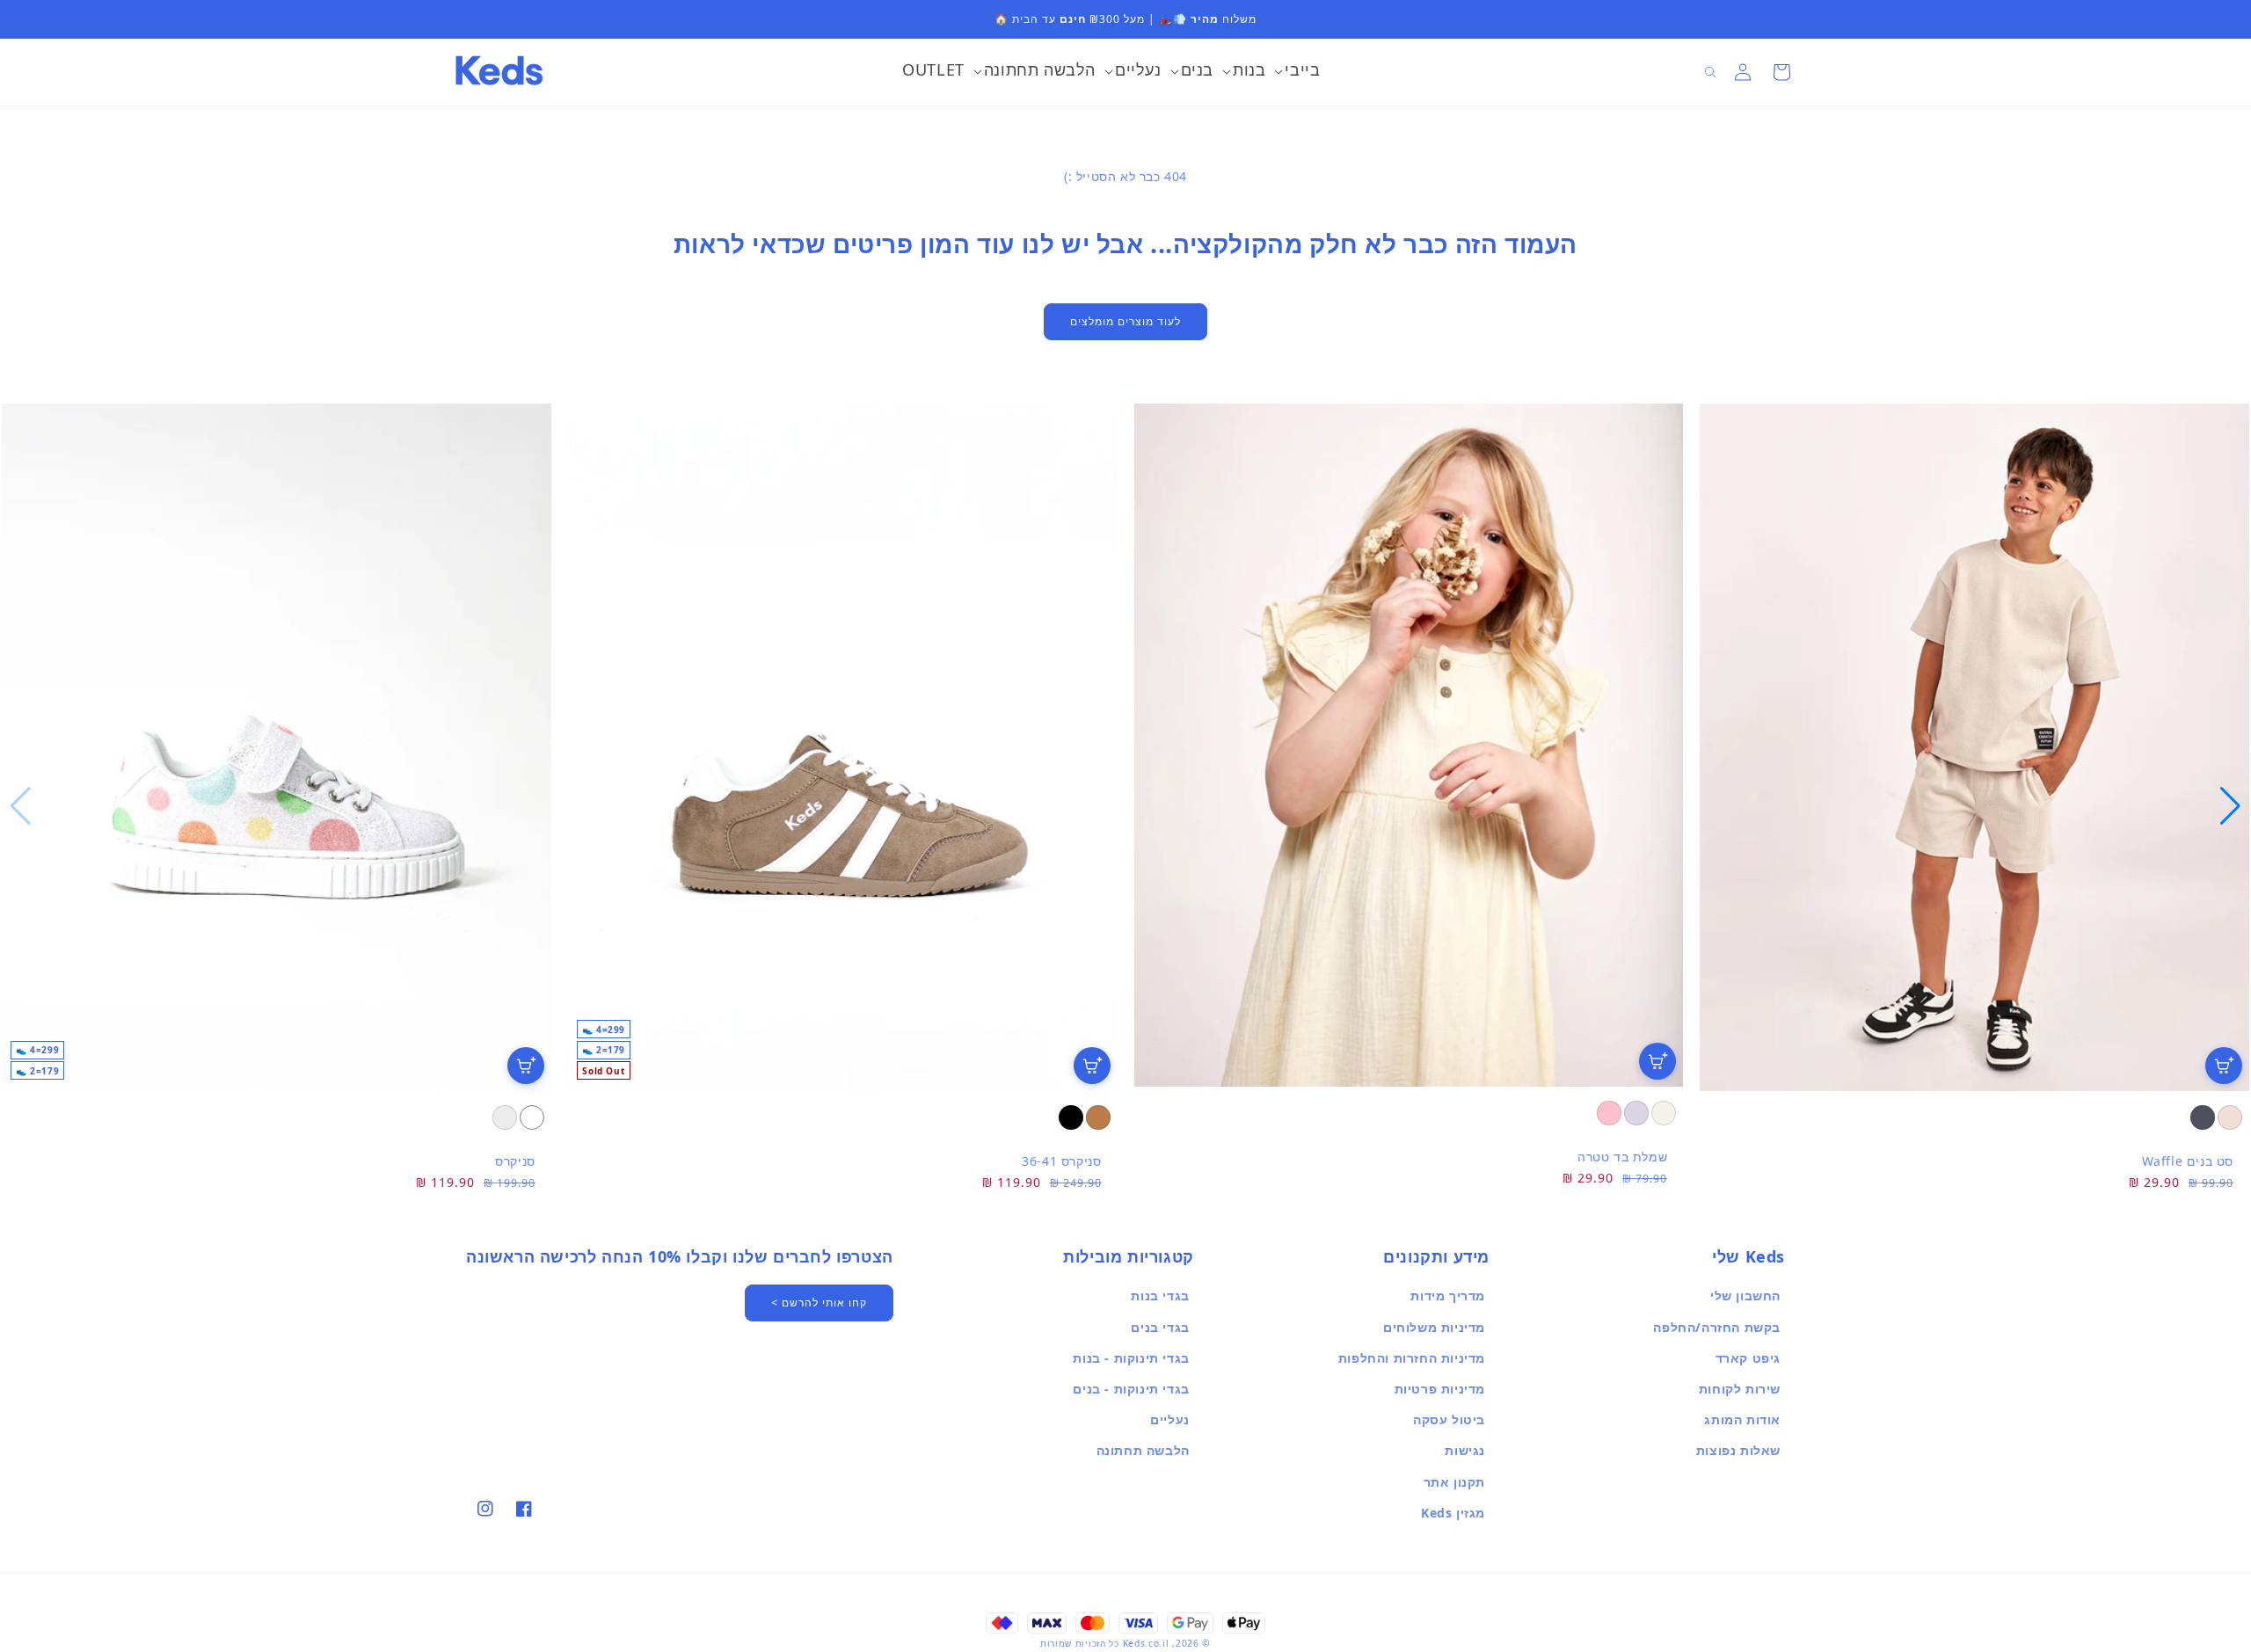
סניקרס (515, 1161)
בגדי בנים (1160, 1327)
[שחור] (1071, 1117)
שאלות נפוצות (1738, 1450)
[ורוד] (1609, 1113)
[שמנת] (1664, 1113)
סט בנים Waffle (2188, 1161)
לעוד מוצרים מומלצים (1125, 321)
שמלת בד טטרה (1622, 1157)
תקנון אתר (1454, 1482)
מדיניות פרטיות (1440, 1389)
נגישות (1465, 1450)
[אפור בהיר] (505, 1117)
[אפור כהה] (2203, 1117)
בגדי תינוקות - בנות (1131, 1358)
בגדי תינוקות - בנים (1131, 1389)
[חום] (1098, 1117)
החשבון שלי (1745, 1295)
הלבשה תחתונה (1143, 1450)
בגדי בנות (1160, 1295)
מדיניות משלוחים (1434, 1327)
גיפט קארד (1748, 1358)
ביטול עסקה (1449, 1419)
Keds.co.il (1146, 1643)
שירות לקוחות (1740, 1389)
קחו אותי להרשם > (819, 1303)
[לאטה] (2230, 1117)
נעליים (1170, 1419)
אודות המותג (1742, 1419)
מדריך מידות (1448, 1295)
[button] (1297, 72)
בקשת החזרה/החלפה (1717, 1327)
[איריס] (1636, 1113)
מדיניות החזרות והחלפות (1412, 1358)
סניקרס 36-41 (1061, 1161)
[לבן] (532, 1117)
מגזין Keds (1453, 1513)
